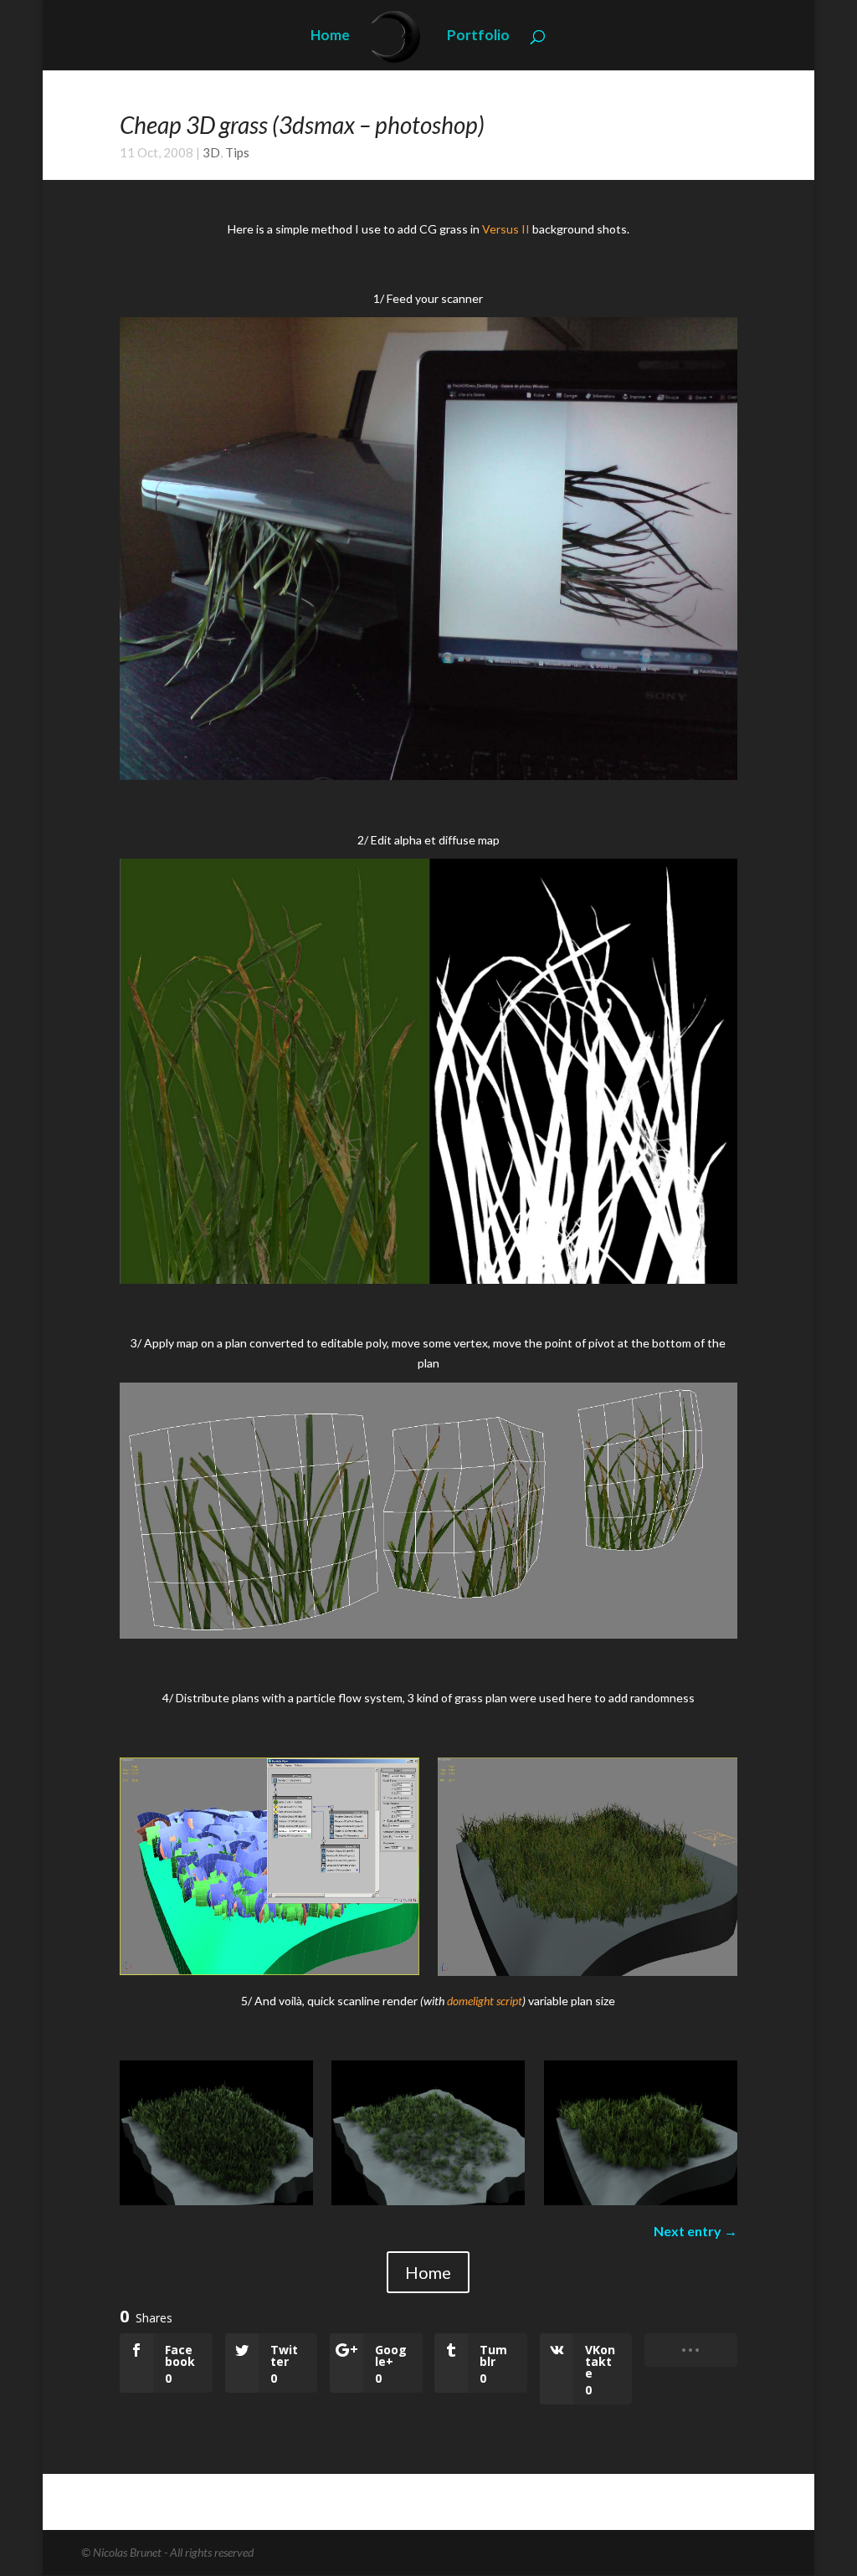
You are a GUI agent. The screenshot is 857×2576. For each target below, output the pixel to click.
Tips (237, 152)
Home (330, 36)
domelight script (485, 2001)
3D (211, 152)
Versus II (506, 229)
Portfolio (478, 36)
